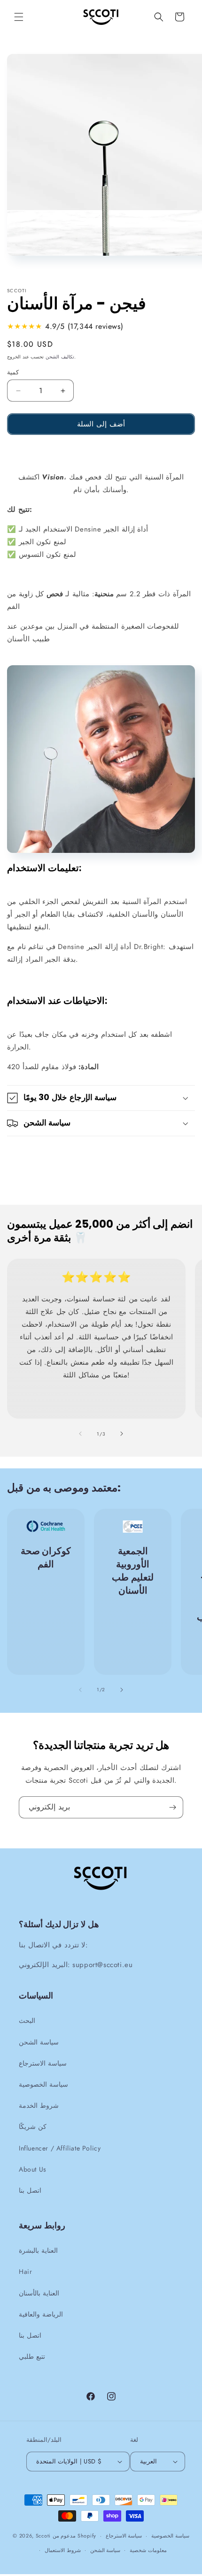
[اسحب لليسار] (80, 1434)
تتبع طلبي (32, 2356)
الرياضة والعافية (41, 2314)
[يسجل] (172, 1807)
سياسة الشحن (39, 2042)
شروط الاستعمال (63, 2550)
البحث (27, 2021)
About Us (33, 2169)
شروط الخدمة (39, 2105)
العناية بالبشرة (38, 2250)
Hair (25, 2272)
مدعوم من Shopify (74, 2535)
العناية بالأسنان (39, 2293)
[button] (19, 17)
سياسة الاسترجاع (43, 2063)
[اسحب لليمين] (122, 1434)
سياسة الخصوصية (43, 2084)
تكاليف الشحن (60, 357)
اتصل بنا (30, 2190)
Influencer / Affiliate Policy (60, 2148)
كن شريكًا (33, 2127)
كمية (13, 372)
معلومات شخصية (148, 2550)
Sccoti (43, 2535)
